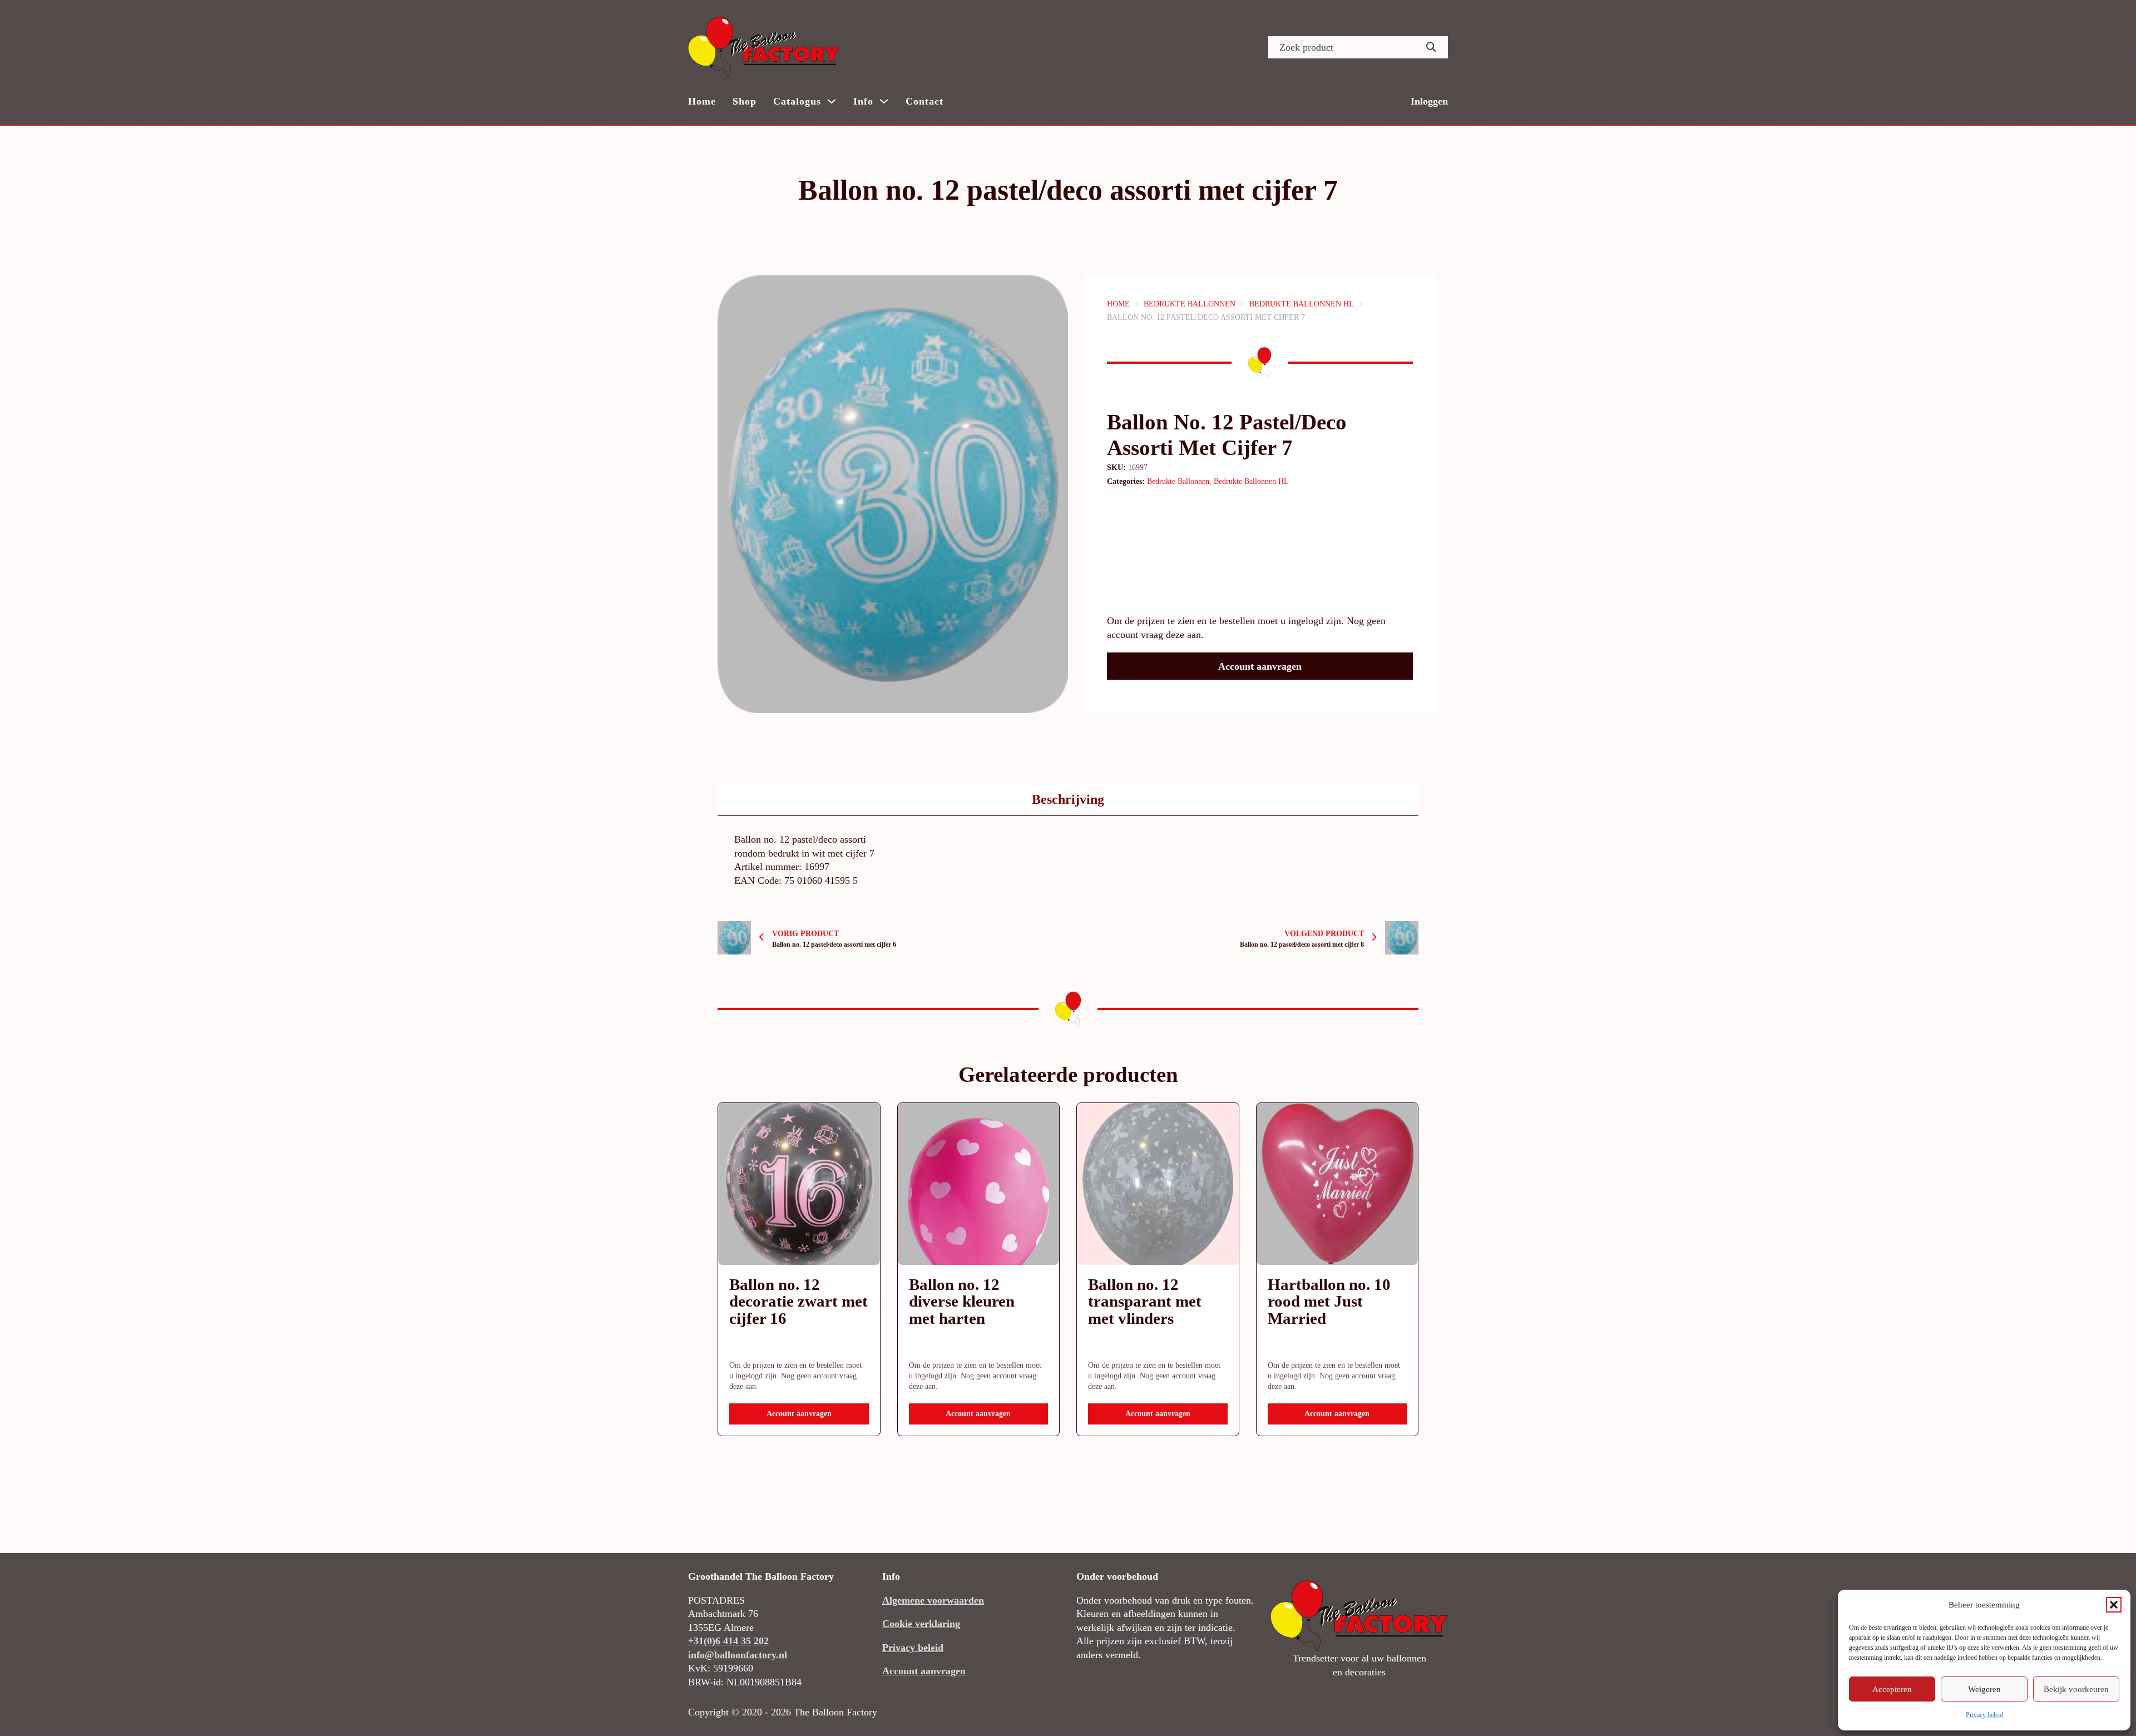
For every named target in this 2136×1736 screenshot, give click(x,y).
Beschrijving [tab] (1068, 799)
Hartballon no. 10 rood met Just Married (1329, 1302)
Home (702, 101)
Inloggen (1429, 101)
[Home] (764, 47)
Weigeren (1984, 1689)
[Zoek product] (1431, 47)
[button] (2114, 1605)
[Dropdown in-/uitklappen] (832, 101)
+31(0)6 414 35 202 (728, 1641)
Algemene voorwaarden (933, 1600)
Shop (745, 101)
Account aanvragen (1260, 666)
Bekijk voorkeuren (2076, 1689)
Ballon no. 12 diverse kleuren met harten (962, 1302)
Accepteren (1892, 1689)
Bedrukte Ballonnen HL (1302, 304)
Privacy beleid (1984, 1715)
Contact (924, 101)
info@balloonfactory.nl (738, 1655)
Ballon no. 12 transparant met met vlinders (1145, 1302)
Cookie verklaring (921, 1624)
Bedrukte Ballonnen (1190, 304)
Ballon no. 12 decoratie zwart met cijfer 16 (798, 1302)
